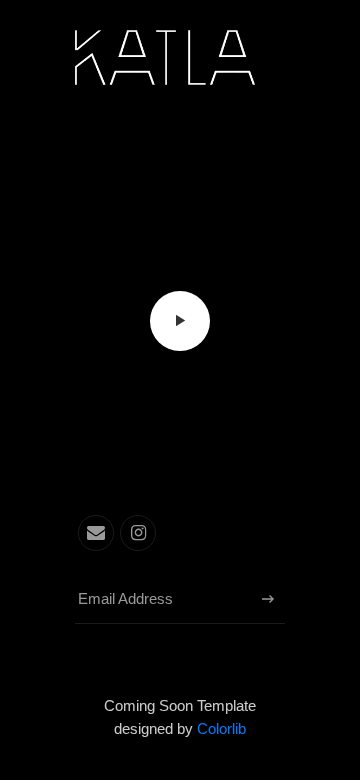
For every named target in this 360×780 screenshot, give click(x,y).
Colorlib (221, 728)
